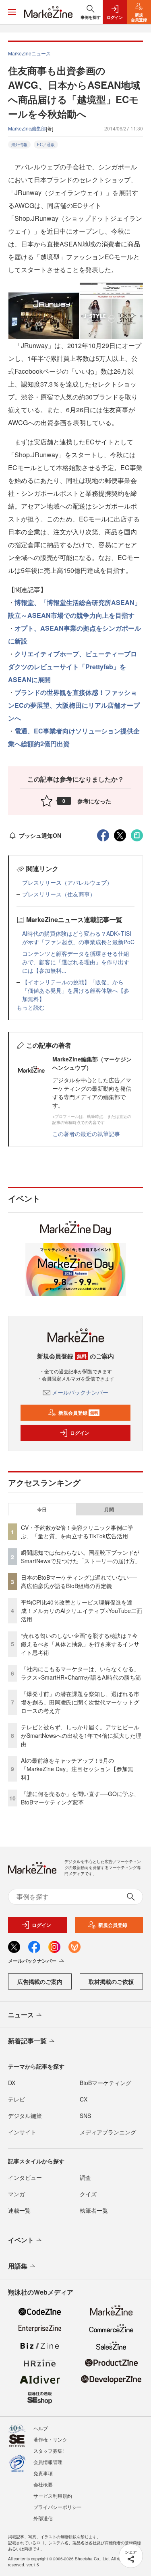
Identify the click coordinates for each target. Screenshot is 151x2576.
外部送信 (43, 2518)
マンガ (17, 2194)
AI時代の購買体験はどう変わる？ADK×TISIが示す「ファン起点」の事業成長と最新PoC (78, 938)
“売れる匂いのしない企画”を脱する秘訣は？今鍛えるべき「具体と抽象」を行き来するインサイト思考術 (80, 1644)
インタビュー (25, 2177)
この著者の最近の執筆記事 (86, 1134)
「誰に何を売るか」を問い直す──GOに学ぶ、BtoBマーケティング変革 (80, 1798)
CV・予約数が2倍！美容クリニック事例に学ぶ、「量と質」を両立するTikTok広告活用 (77, 1532)
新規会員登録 (78, 1413)
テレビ (17, 2099)
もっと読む (31, 1007)
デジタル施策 (25, 2116)
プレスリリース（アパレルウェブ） (67, 882)
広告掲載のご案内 (40, 1981)
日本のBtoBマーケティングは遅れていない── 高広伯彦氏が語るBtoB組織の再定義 (79, 1581)
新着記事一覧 (27, 2041)
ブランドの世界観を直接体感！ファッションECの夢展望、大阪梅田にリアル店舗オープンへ (74, 705)
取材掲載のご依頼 (111, 1981)
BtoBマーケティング (105, 2083)
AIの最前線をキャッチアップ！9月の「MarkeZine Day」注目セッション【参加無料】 (77, 1769)
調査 (85, 2177)
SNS (85, 2116)
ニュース (21, 2015)
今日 (42, 1509)
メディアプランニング (108, 2132)
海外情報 (19, 145)
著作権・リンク (50, 2439)
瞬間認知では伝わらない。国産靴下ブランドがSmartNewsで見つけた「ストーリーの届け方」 (81, 1557)
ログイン (80, 1433)
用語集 (18, 2266)
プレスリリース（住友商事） (59, 894)
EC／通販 (46, 145)
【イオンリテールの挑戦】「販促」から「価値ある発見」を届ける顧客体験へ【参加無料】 (76, 990)
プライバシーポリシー (58, 2507)
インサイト (22, 2132)
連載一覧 (19, 2210)
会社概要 (43, 2484)
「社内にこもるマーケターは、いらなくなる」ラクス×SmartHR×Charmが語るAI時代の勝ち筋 (81, 1673)
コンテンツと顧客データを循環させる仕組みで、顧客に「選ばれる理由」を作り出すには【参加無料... (76, 962)
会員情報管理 (48, 2462)
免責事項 (43, 2473)
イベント (21, 2240)
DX (12, 2083)
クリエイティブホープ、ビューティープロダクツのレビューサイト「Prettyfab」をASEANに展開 (72, 667)
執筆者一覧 (94, 2210)
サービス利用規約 (53, 2496)
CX (84, 2099)
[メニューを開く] (12, 12)
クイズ (88, 2194)
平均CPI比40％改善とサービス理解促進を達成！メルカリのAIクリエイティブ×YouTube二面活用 (82, 1611)
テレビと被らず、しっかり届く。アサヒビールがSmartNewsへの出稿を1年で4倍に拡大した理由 (81, 1735)
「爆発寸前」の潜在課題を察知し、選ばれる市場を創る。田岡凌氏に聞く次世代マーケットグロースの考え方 (80, 1702)
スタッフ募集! (49, 2451)
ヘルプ (41, 2428)
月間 (109, 1509)
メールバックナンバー (80, 1392)
